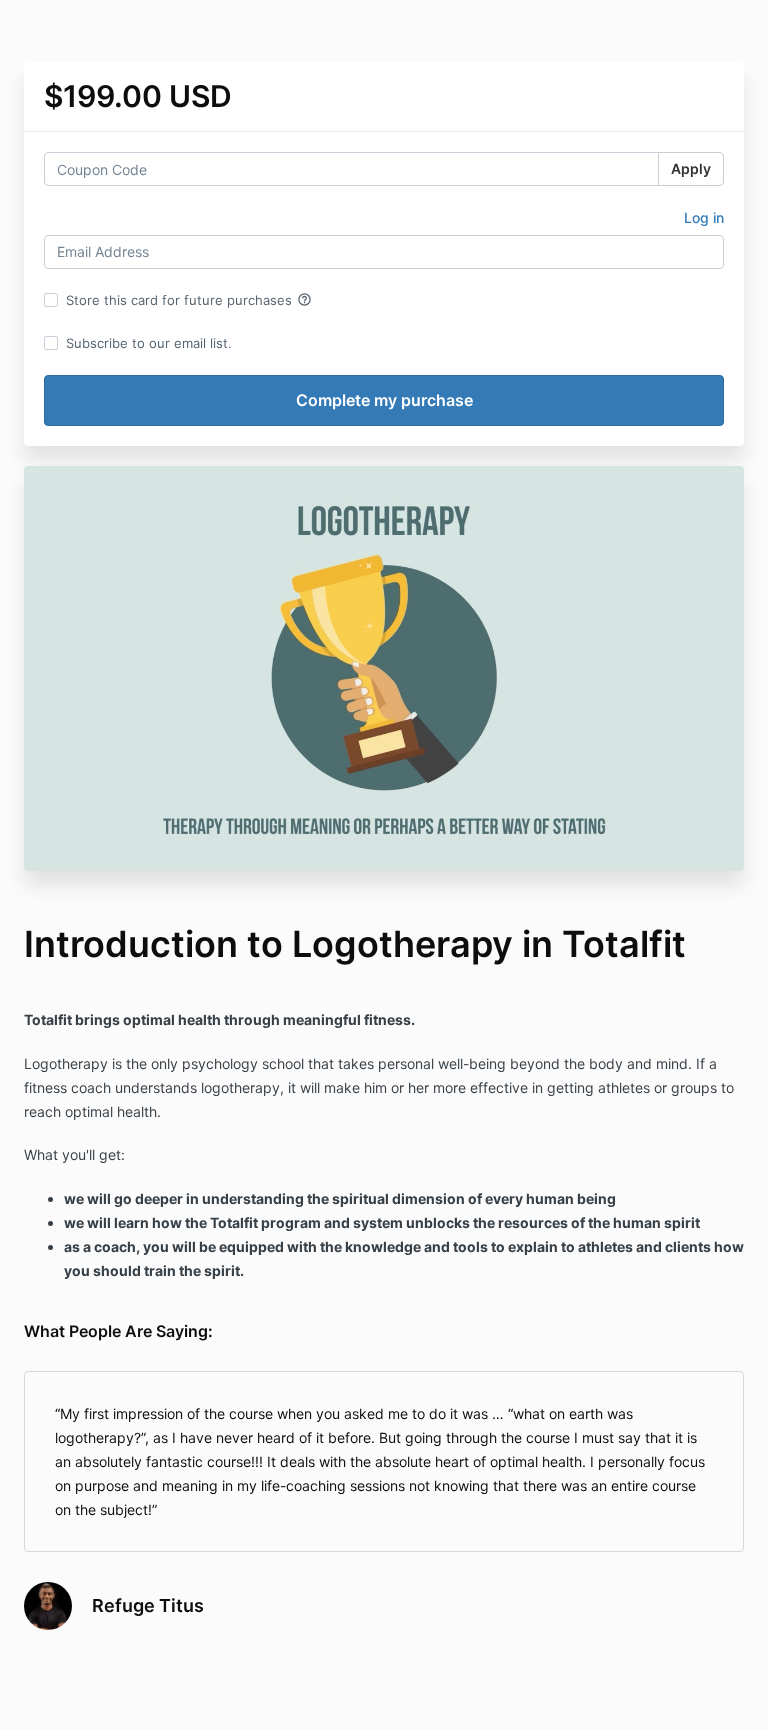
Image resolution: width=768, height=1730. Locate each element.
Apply (691, 168)
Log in (704, 217)
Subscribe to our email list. (149, 343)
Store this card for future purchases (189, 300)
